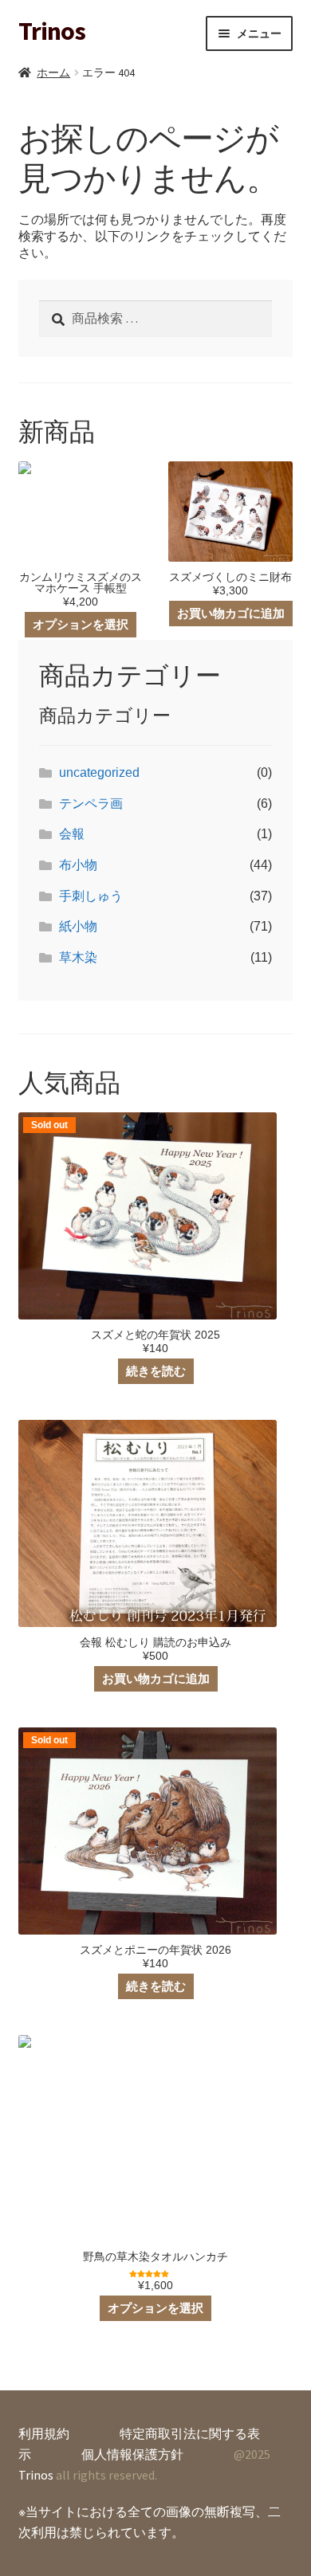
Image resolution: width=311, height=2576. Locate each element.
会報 (72, 834)
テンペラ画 (91, 804)
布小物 (78, 865)
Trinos (52, 31)
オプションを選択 (81, 624)
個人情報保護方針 (132, 2454)
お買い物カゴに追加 (231, 613)
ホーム (53, 73)
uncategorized (99, 772)
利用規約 (44, 2433)
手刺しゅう (91, 896)
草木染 (78, 957)
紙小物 (78, 926)
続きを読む (156, 1371)
